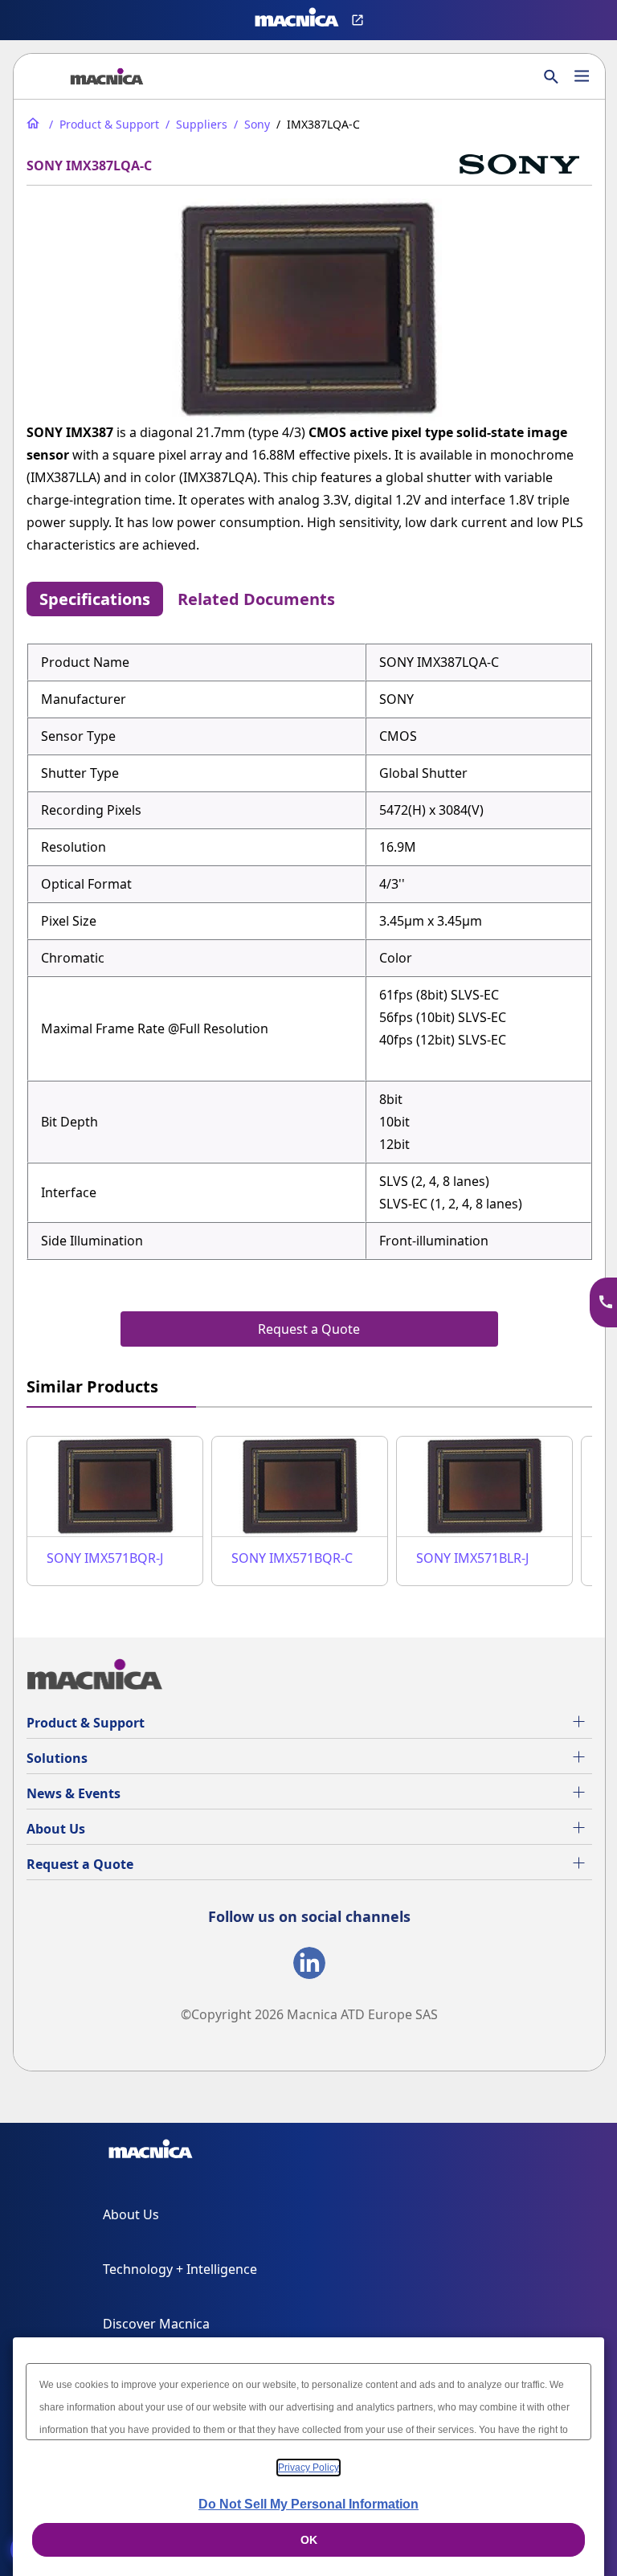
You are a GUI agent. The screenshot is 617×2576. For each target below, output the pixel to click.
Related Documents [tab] (256, 599)
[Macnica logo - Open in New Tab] (297, 20)
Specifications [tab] (95, 599)
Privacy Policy (308, 2468)
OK (309, 2540)
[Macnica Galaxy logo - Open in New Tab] (151, 2152)
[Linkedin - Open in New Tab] (309, 1966)
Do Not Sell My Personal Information (308, 2504)
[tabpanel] (309, 951)
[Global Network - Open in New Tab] (360, 20)
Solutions (57, 1758)
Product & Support (86, 1723)
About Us (56, 1829)
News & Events (74, 1793)
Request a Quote (80, 1864)
